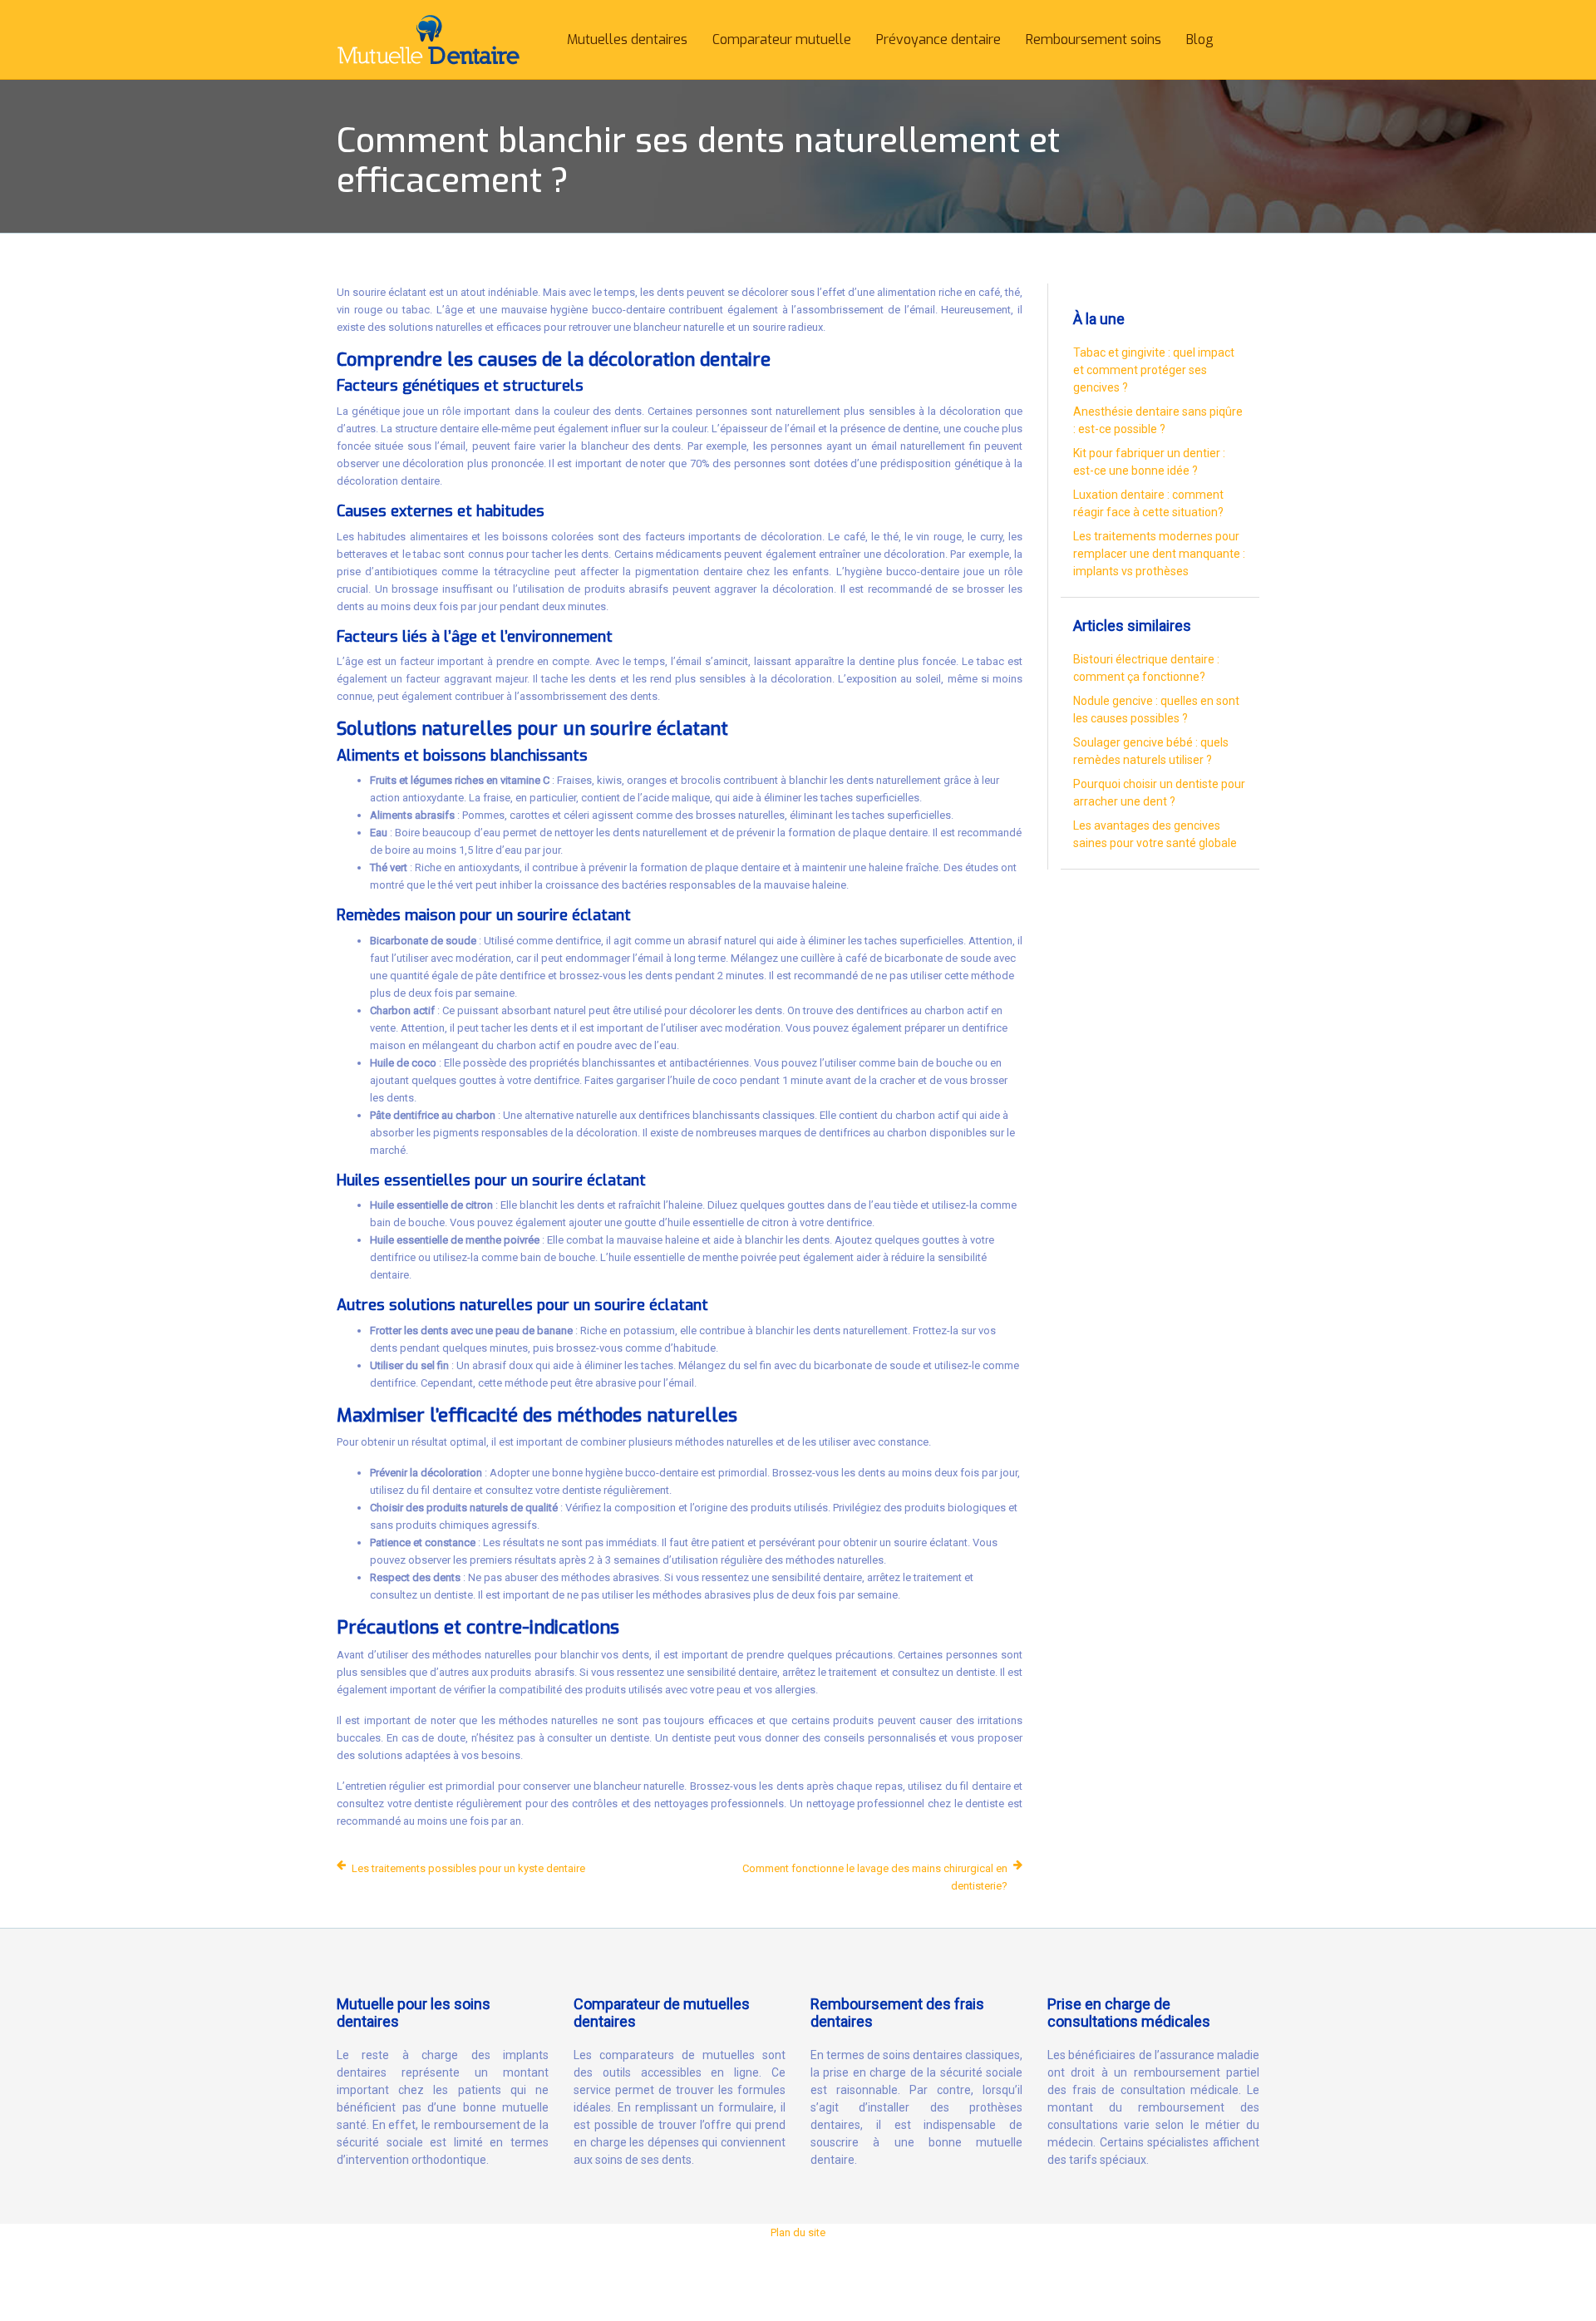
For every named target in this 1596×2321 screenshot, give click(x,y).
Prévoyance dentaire (938, 39)
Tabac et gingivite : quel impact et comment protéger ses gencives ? (1154, 370)
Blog (1200, 39)
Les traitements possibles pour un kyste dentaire (468, 1868)
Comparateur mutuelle (782, 39)
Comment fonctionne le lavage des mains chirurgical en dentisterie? (875, 1877)
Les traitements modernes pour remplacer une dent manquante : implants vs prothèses (1159, 554)
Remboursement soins (1094, 39)
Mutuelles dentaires (627, 39)
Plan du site (798, 2232)
